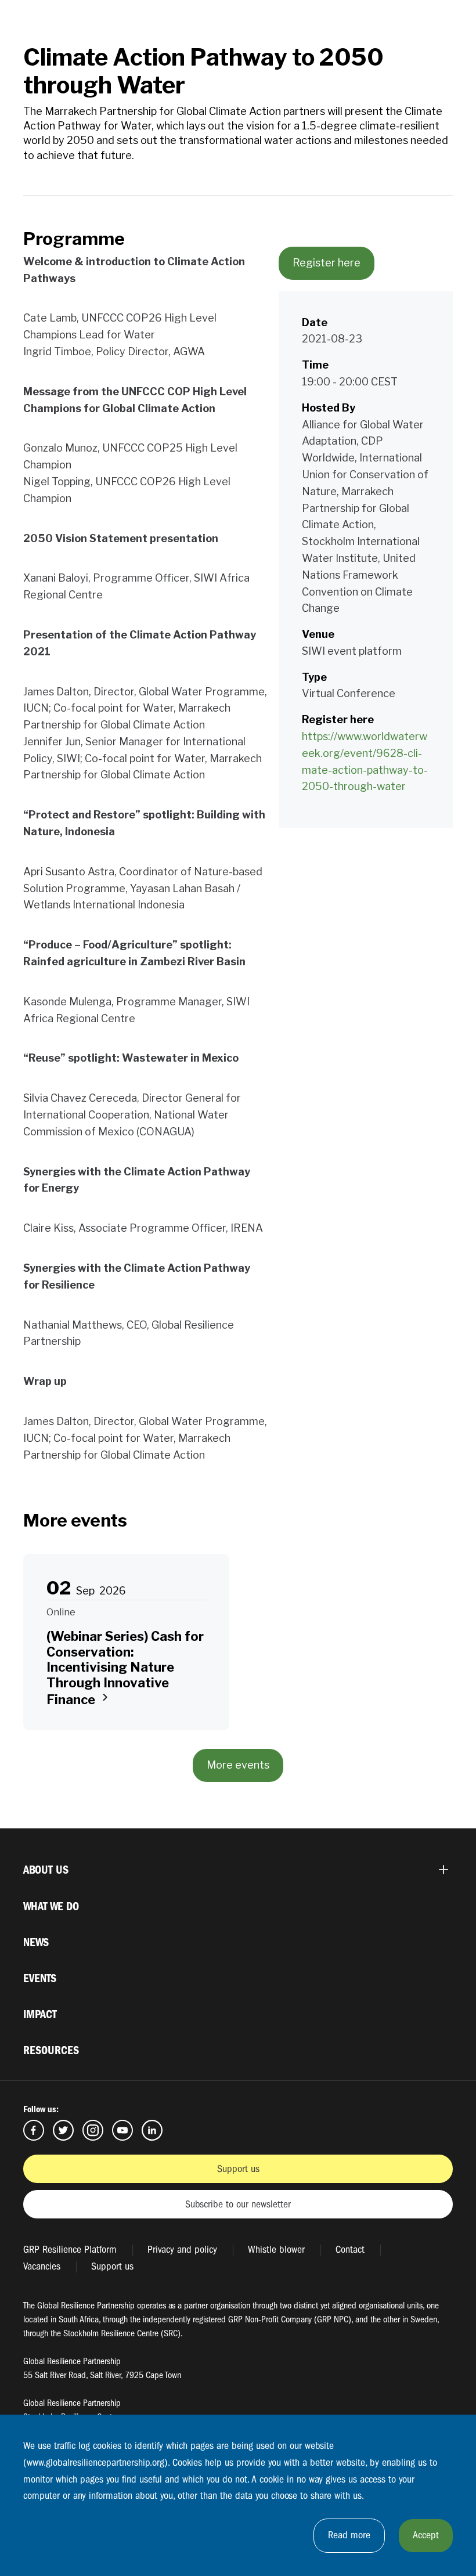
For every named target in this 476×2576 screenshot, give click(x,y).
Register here (327, 263)
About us (46, 1870)
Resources (51, 2050)
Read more (349, 2535)
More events (238, 1765)
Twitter (63, 2130)
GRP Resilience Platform (70, 2250)
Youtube (122, 2130)
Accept (426, 2535)
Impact (40, 2014)
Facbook (34, 2130)
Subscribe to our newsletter (238, 2204)
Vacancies (42, 2266)
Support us (238, 2169)
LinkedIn (152, 2130)
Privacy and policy (182, 2250)
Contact (350, 2250)
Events (40, 1978)
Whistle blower (276, 2250)
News (36, 1942)
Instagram (93, 2130)
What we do (51, 1906)
